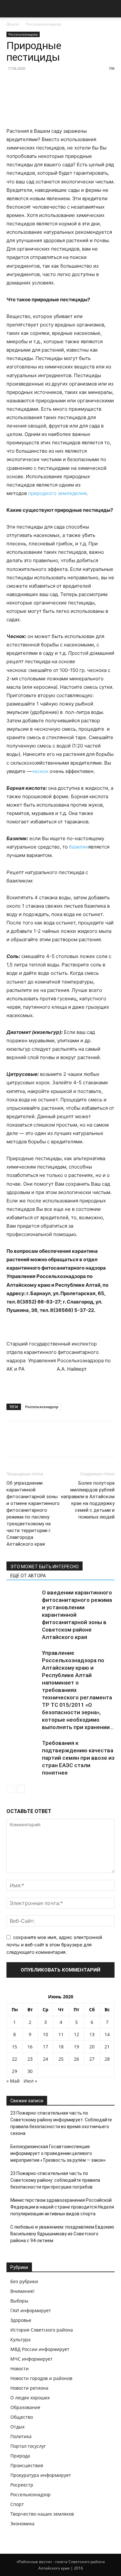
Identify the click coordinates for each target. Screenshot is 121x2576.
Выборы (19, 2301)
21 (107, 2047)
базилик (79, 847)
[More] (73, 1444)
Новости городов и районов (41, 2378)
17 (45, 2047)
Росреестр (22, 2485)
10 (45, 2034)
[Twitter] (28, 1444)
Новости (20, 2369)
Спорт (17, 2504)
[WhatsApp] (57, 1444)
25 (61, 2059)
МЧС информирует (31, 2359)
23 (30, 2059)
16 (30, 2047)
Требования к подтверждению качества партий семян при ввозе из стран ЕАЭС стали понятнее (78, 1758)
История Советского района (42, 2330)
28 (107, 2059)
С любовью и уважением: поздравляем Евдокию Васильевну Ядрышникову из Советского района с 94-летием (62, 2234)
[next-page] (21, 1789)
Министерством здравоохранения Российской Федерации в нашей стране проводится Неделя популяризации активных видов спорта (62, 2207)
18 (61, 2047)
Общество (22, 2417)
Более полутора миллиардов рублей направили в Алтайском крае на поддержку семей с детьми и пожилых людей (88, 1500)
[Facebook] (13, 1444)
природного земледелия (57, 493)
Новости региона (29, 2388)
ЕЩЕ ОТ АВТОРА (28, 1576)
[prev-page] (10, 1789)
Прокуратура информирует (41, 2475)
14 (107, 2034)
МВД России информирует (40, 2349)
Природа (20, 2456)
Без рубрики (24, 2281)
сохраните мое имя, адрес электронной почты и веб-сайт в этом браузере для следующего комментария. (54, 1944)
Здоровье (21, 2320)
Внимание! (22, 2291)
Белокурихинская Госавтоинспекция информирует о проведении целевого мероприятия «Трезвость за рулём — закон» (58, 2153)
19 (76, 2047)
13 (92, 2034)
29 (15, 2071)
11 (61, 2034)
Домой (13, 24)
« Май (13, 2081)
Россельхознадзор (44, 24)
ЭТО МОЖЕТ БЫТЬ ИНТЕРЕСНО (45, 1567)
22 (15, 2059)
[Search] (112, 9)
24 (45, 2059)
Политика (21, 2436)
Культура (20, 2339)
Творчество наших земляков (42, 2514)
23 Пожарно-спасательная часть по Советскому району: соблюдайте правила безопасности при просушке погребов (55, 2180)
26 (76, 2059)
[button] (11, 9)
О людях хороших (30, 2398)
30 (30, 2071)
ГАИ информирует (31, 2310)
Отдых (17, 2427)
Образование (25, 2407)
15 (15, 2047)
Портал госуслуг (28, 2446)
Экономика (22, 2524)
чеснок (40, 771)
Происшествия (27, 2465)
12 (76, 2034)
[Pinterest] (43, 1444)
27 (92, 2059)
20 (92, 2047)
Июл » (30, 2081)
